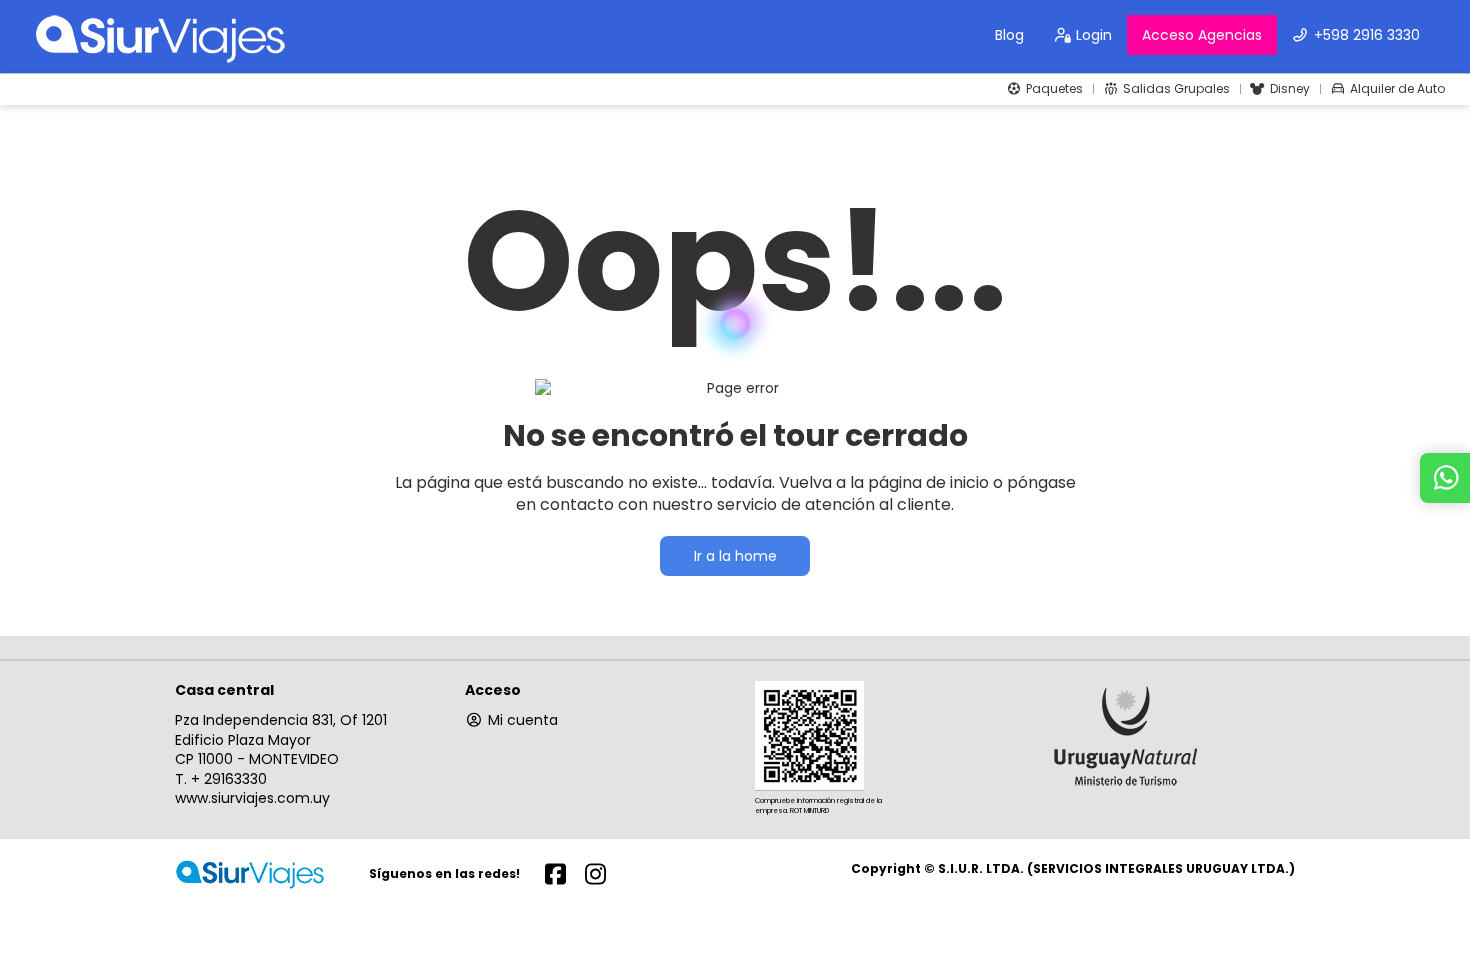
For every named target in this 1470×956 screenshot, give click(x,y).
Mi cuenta (523, 720)
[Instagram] (595, 873)
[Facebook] (555, 873)
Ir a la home (735, 556)
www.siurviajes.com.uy (252, 798)
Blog (1009, 35)
